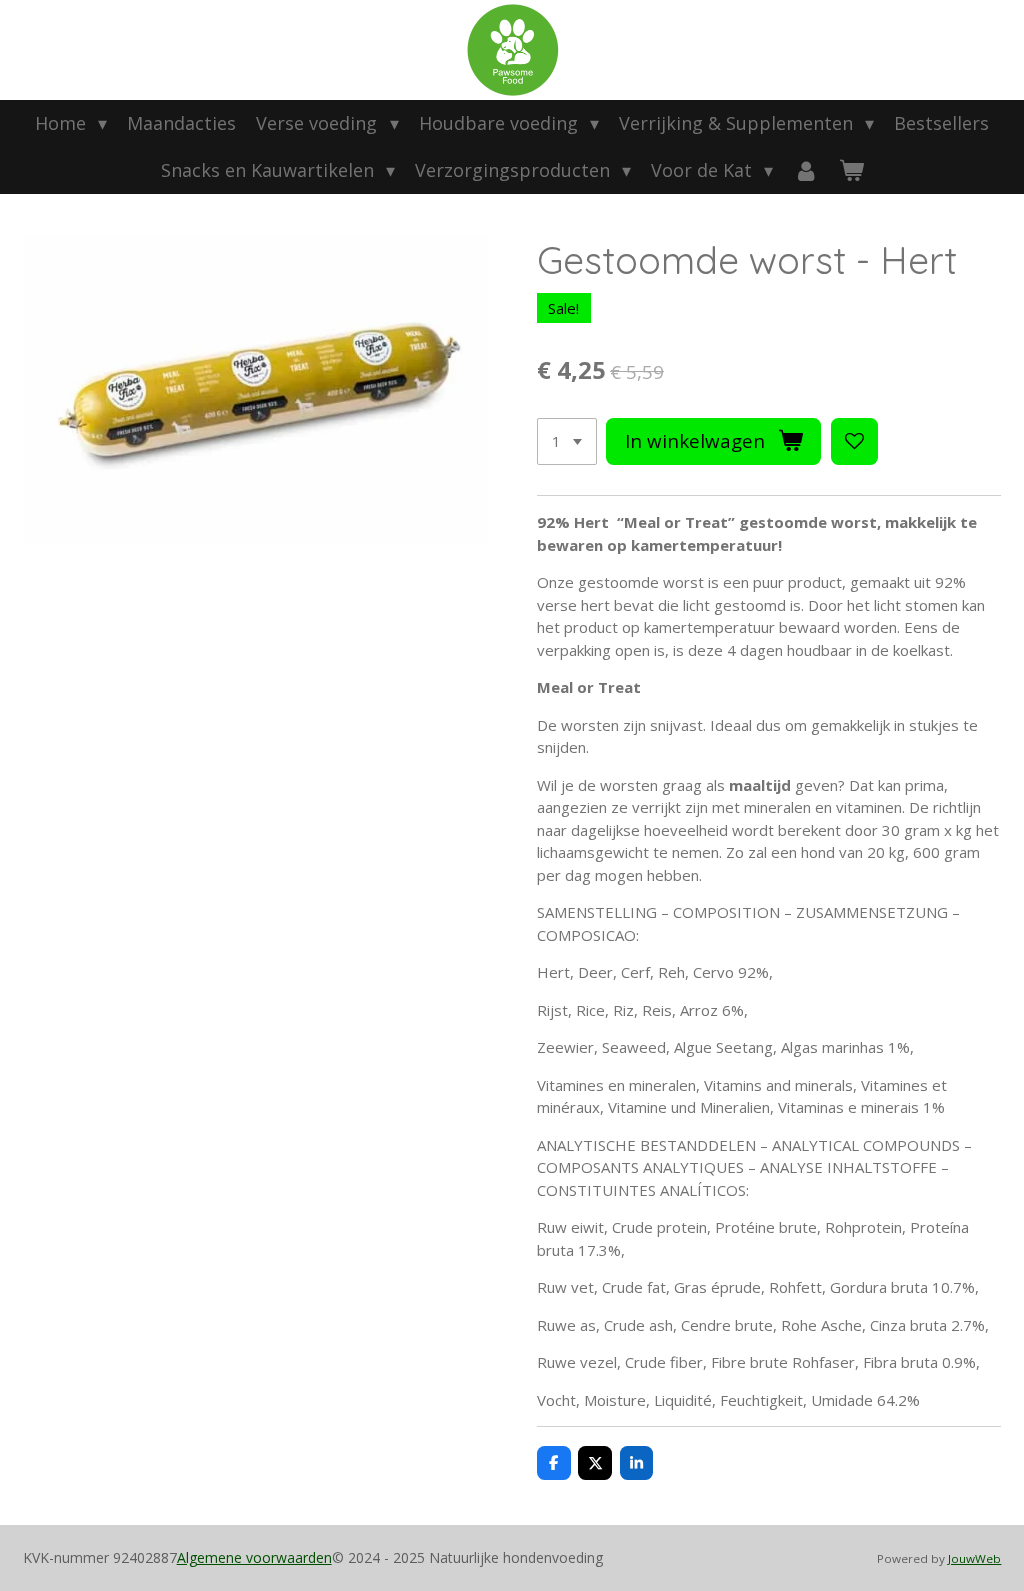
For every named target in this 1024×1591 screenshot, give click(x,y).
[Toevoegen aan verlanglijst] (854, 441)
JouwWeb (974, 1558)
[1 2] (567, 441)
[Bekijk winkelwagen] (850, 170)
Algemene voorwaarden (254, 1557)
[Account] (805, 170)
